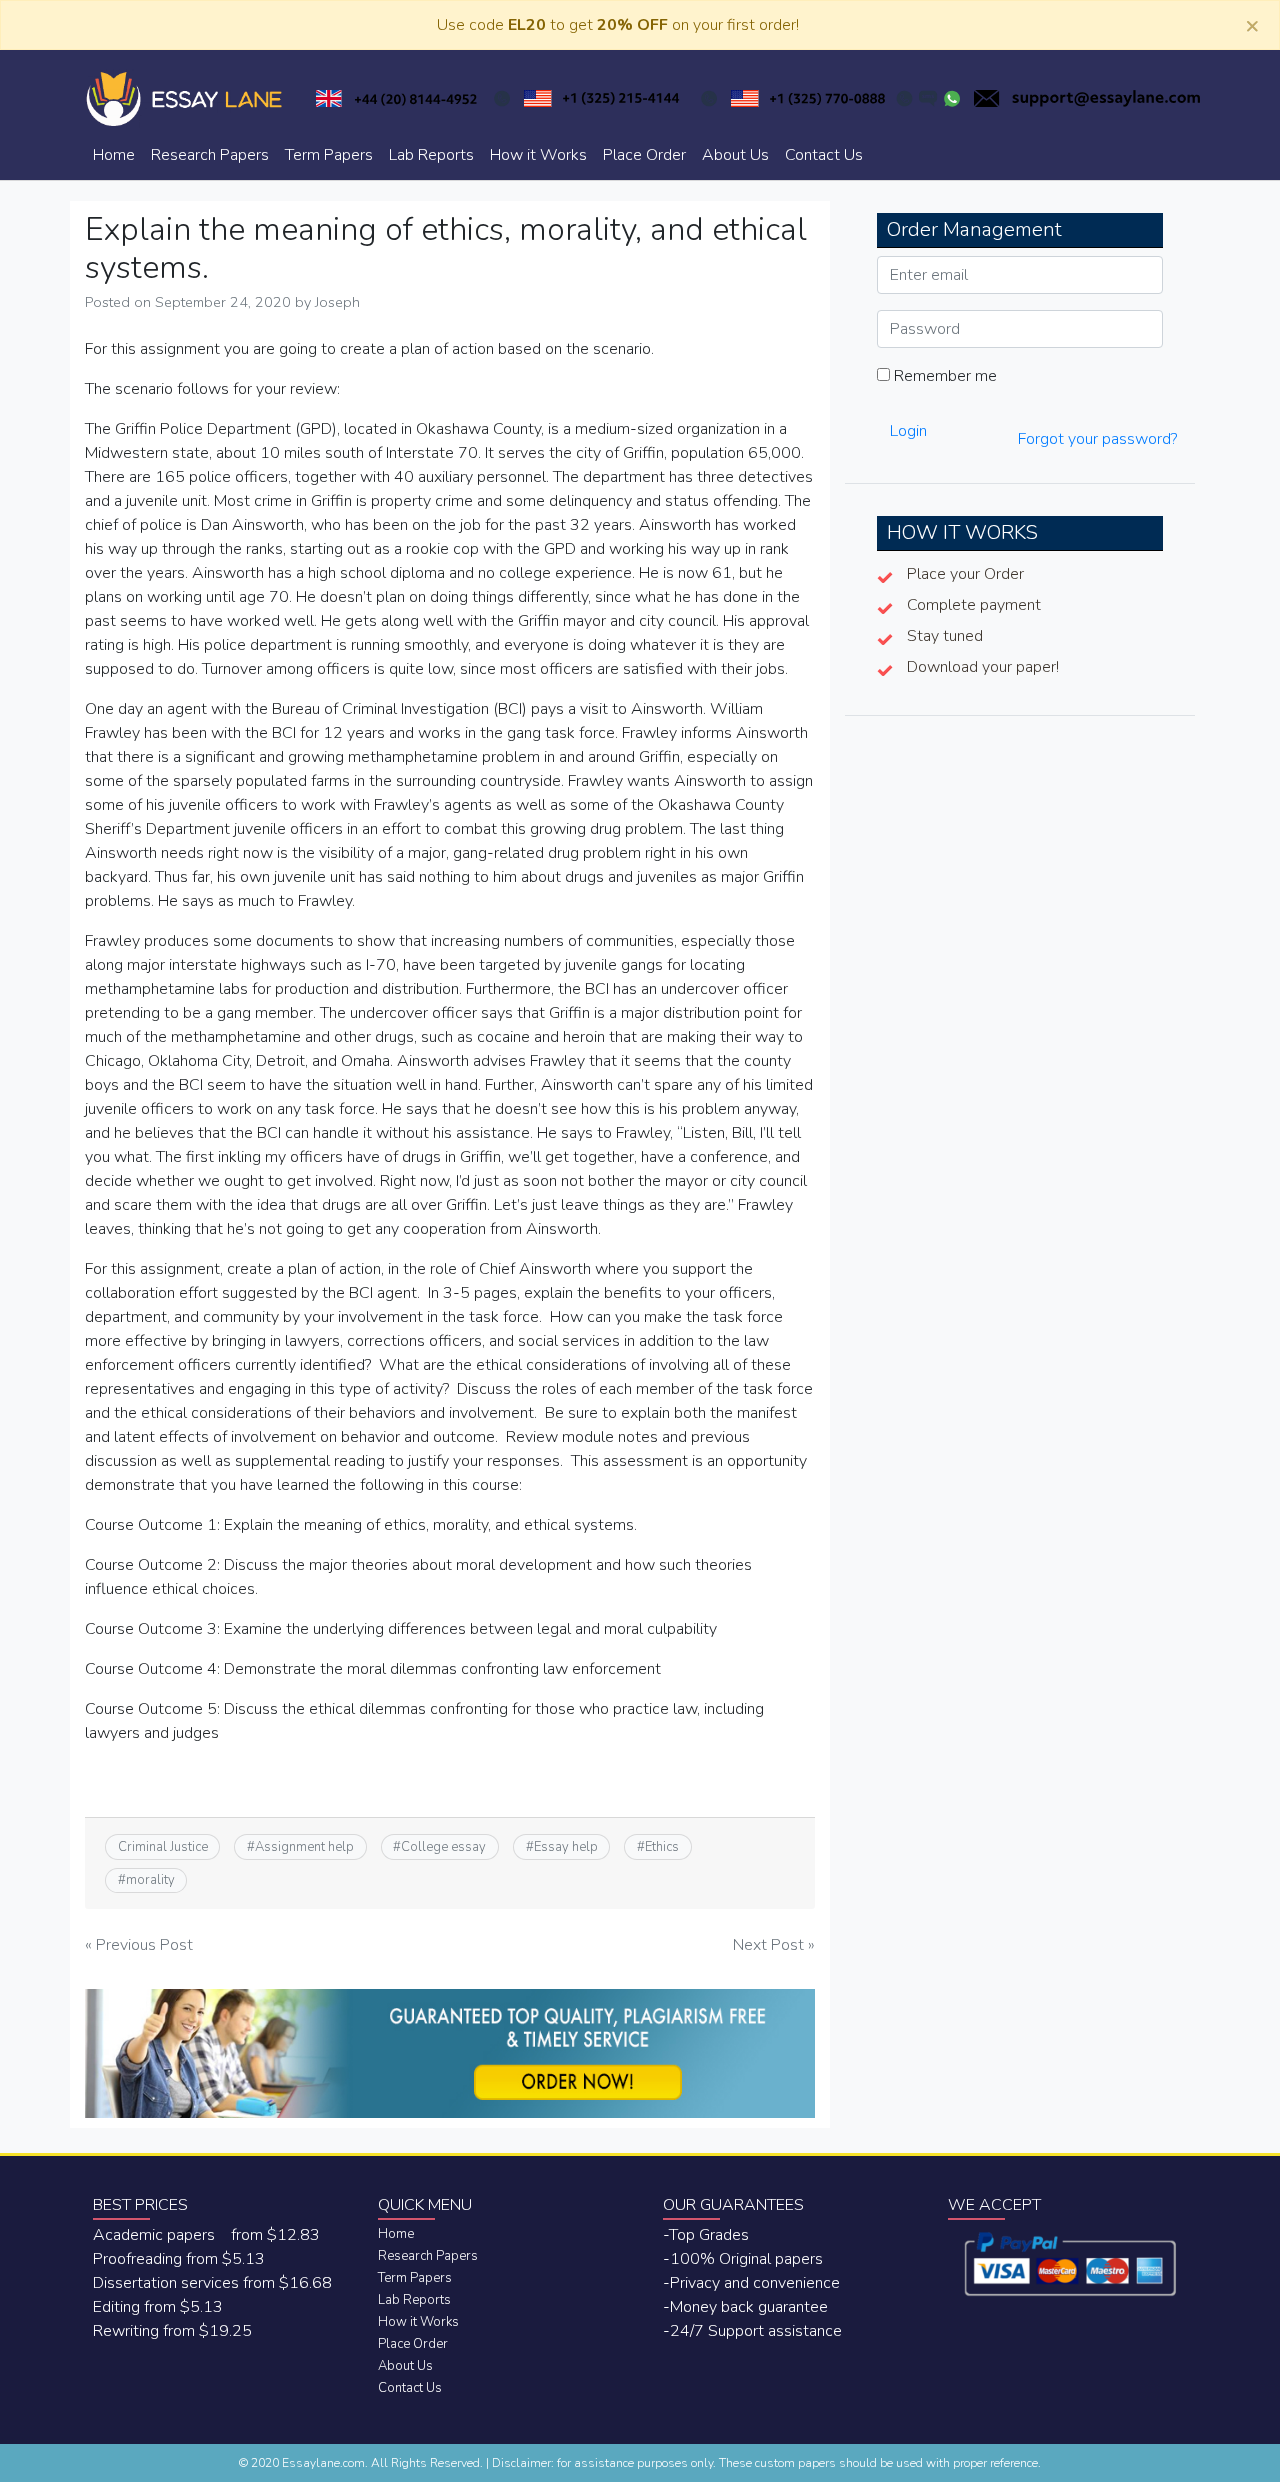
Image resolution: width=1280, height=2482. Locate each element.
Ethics (662, 1847)
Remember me (943, 376)
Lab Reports (431, 155)
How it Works (538, 155)
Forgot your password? (1097, 439)
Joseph (337, 302)
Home (114, 155)
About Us (735, 155)
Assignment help (304, 1847)
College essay (443, 1847)
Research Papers (210, 155)
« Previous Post (139, 1945)
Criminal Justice (163, 1847)
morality (150, 1880)
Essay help (566, 1847)
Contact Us (824, 155)
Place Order (644, 155)
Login (908, 431)
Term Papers (329, 155)
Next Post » (774, 1945)
